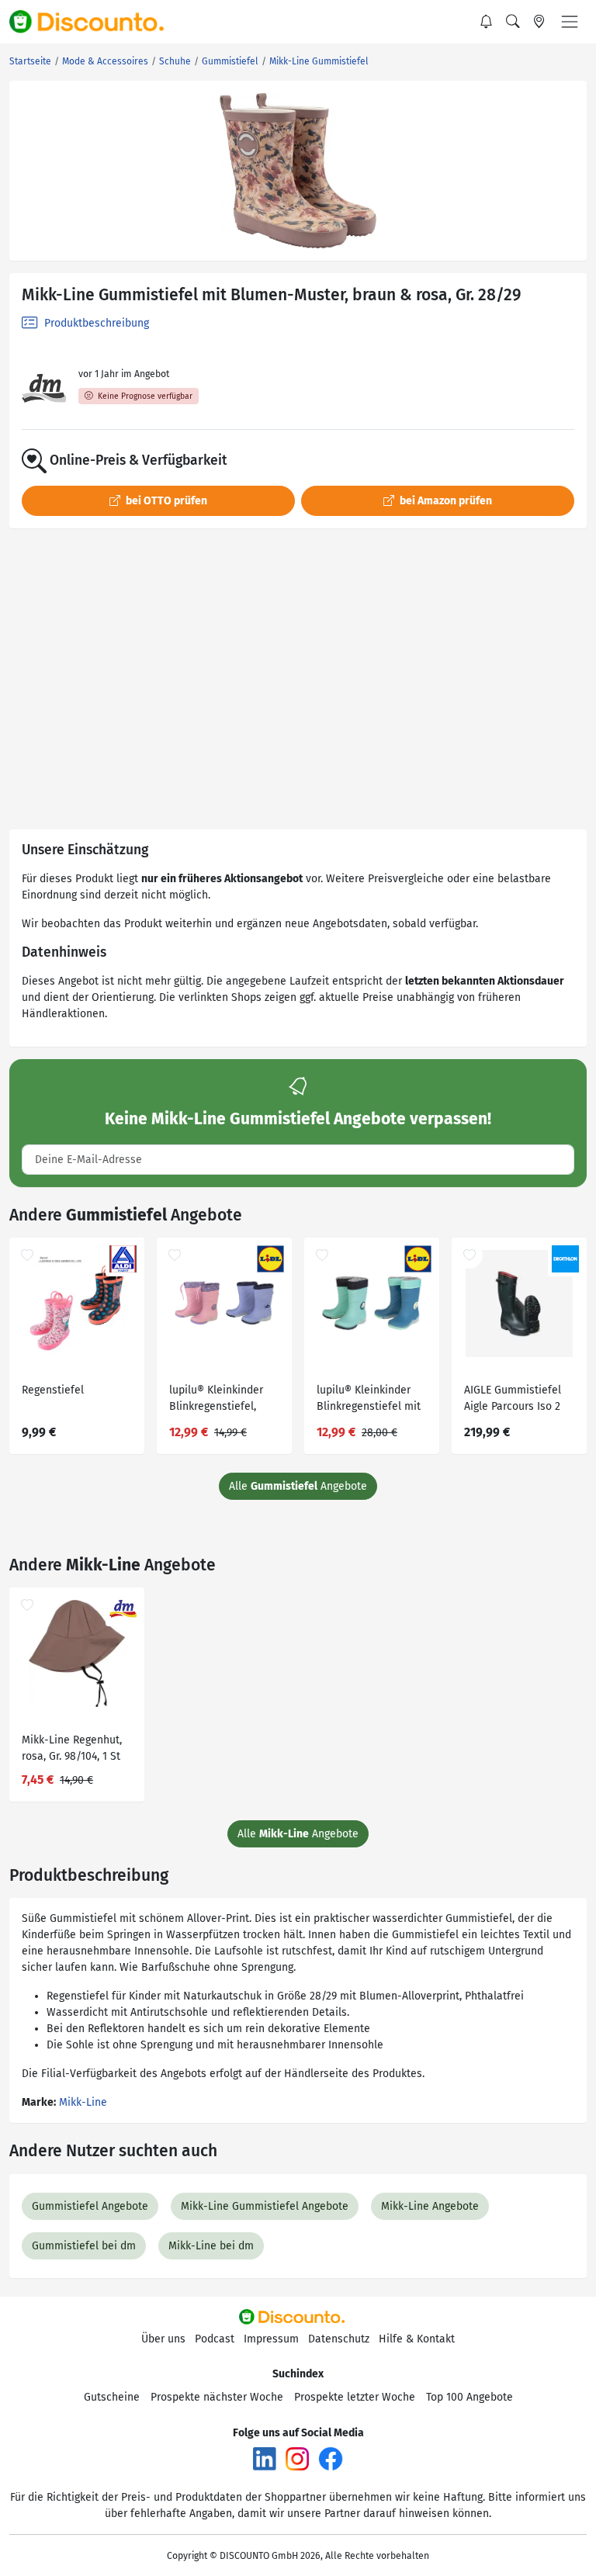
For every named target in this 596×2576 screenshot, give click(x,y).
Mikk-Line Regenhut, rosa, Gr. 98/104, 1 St (72, 1748)
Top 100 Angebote (470, 2397)
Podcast (215, 2339)
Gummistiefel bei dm (84, 2246)
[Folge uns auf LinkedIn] (265, 2458)
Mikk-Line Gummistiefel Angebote (265, 2206)
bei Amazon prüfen (445, 501)
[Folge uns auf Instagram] (297, 2458)
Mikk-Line (83, 2102)
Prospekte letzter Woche (355, 2397)
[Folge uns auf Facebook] (331, 2458)
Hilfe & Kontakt (417, 2339)
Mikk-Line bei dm (211, 2246)
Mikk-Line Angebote (430, 2206)
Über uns (163, 2339)
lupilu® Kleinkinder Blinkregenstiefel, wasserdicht (216, 1400)
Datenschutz (339, 2339)
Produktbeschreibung (95, 323)
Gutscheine (112, 2397)
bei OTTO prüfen (165, 501)
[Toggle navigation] (570, 22)
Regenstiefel (53, 1390)
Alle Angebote (298, 1486)
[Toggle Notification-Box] (487, 22)
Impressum (271, 2339)
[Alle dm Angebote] (44, 388)
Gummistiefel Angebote (90, 2206)
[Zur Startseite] (95, 22)
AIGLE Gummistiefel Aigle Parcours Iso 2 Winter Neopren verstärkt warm (513, 1400)
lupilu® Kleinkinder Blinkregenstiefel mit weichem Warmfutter (369, 1400)
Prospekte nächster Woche (217, 2397)
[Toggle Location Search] (539, 22)
